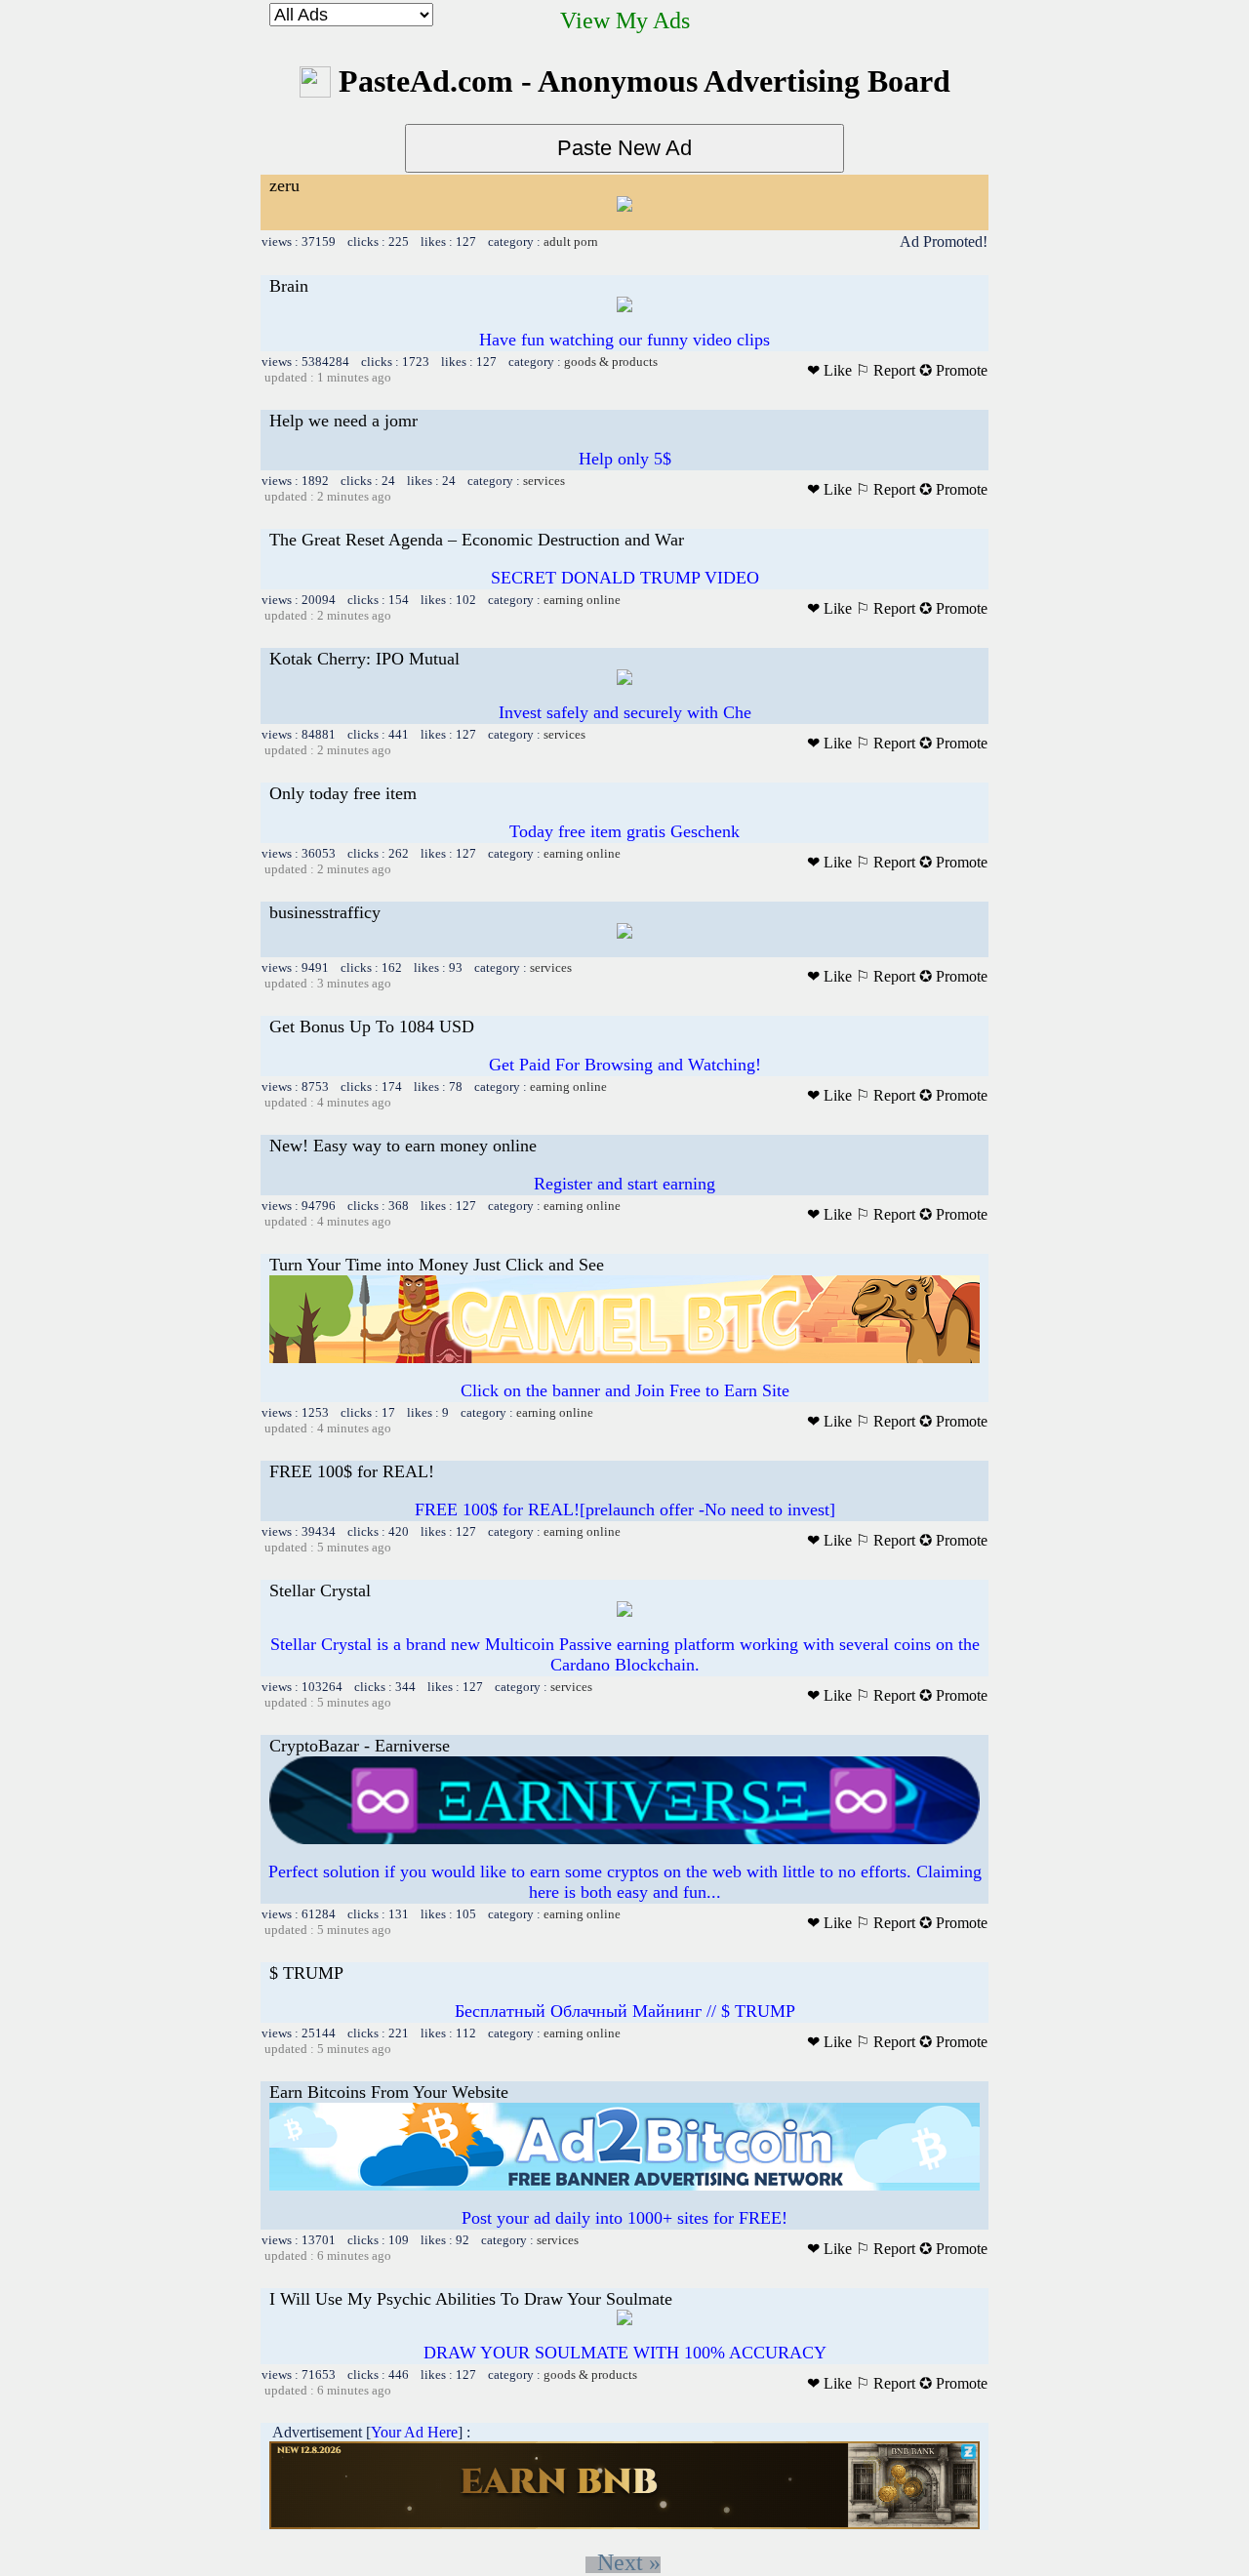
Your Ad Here (414, 2432)
